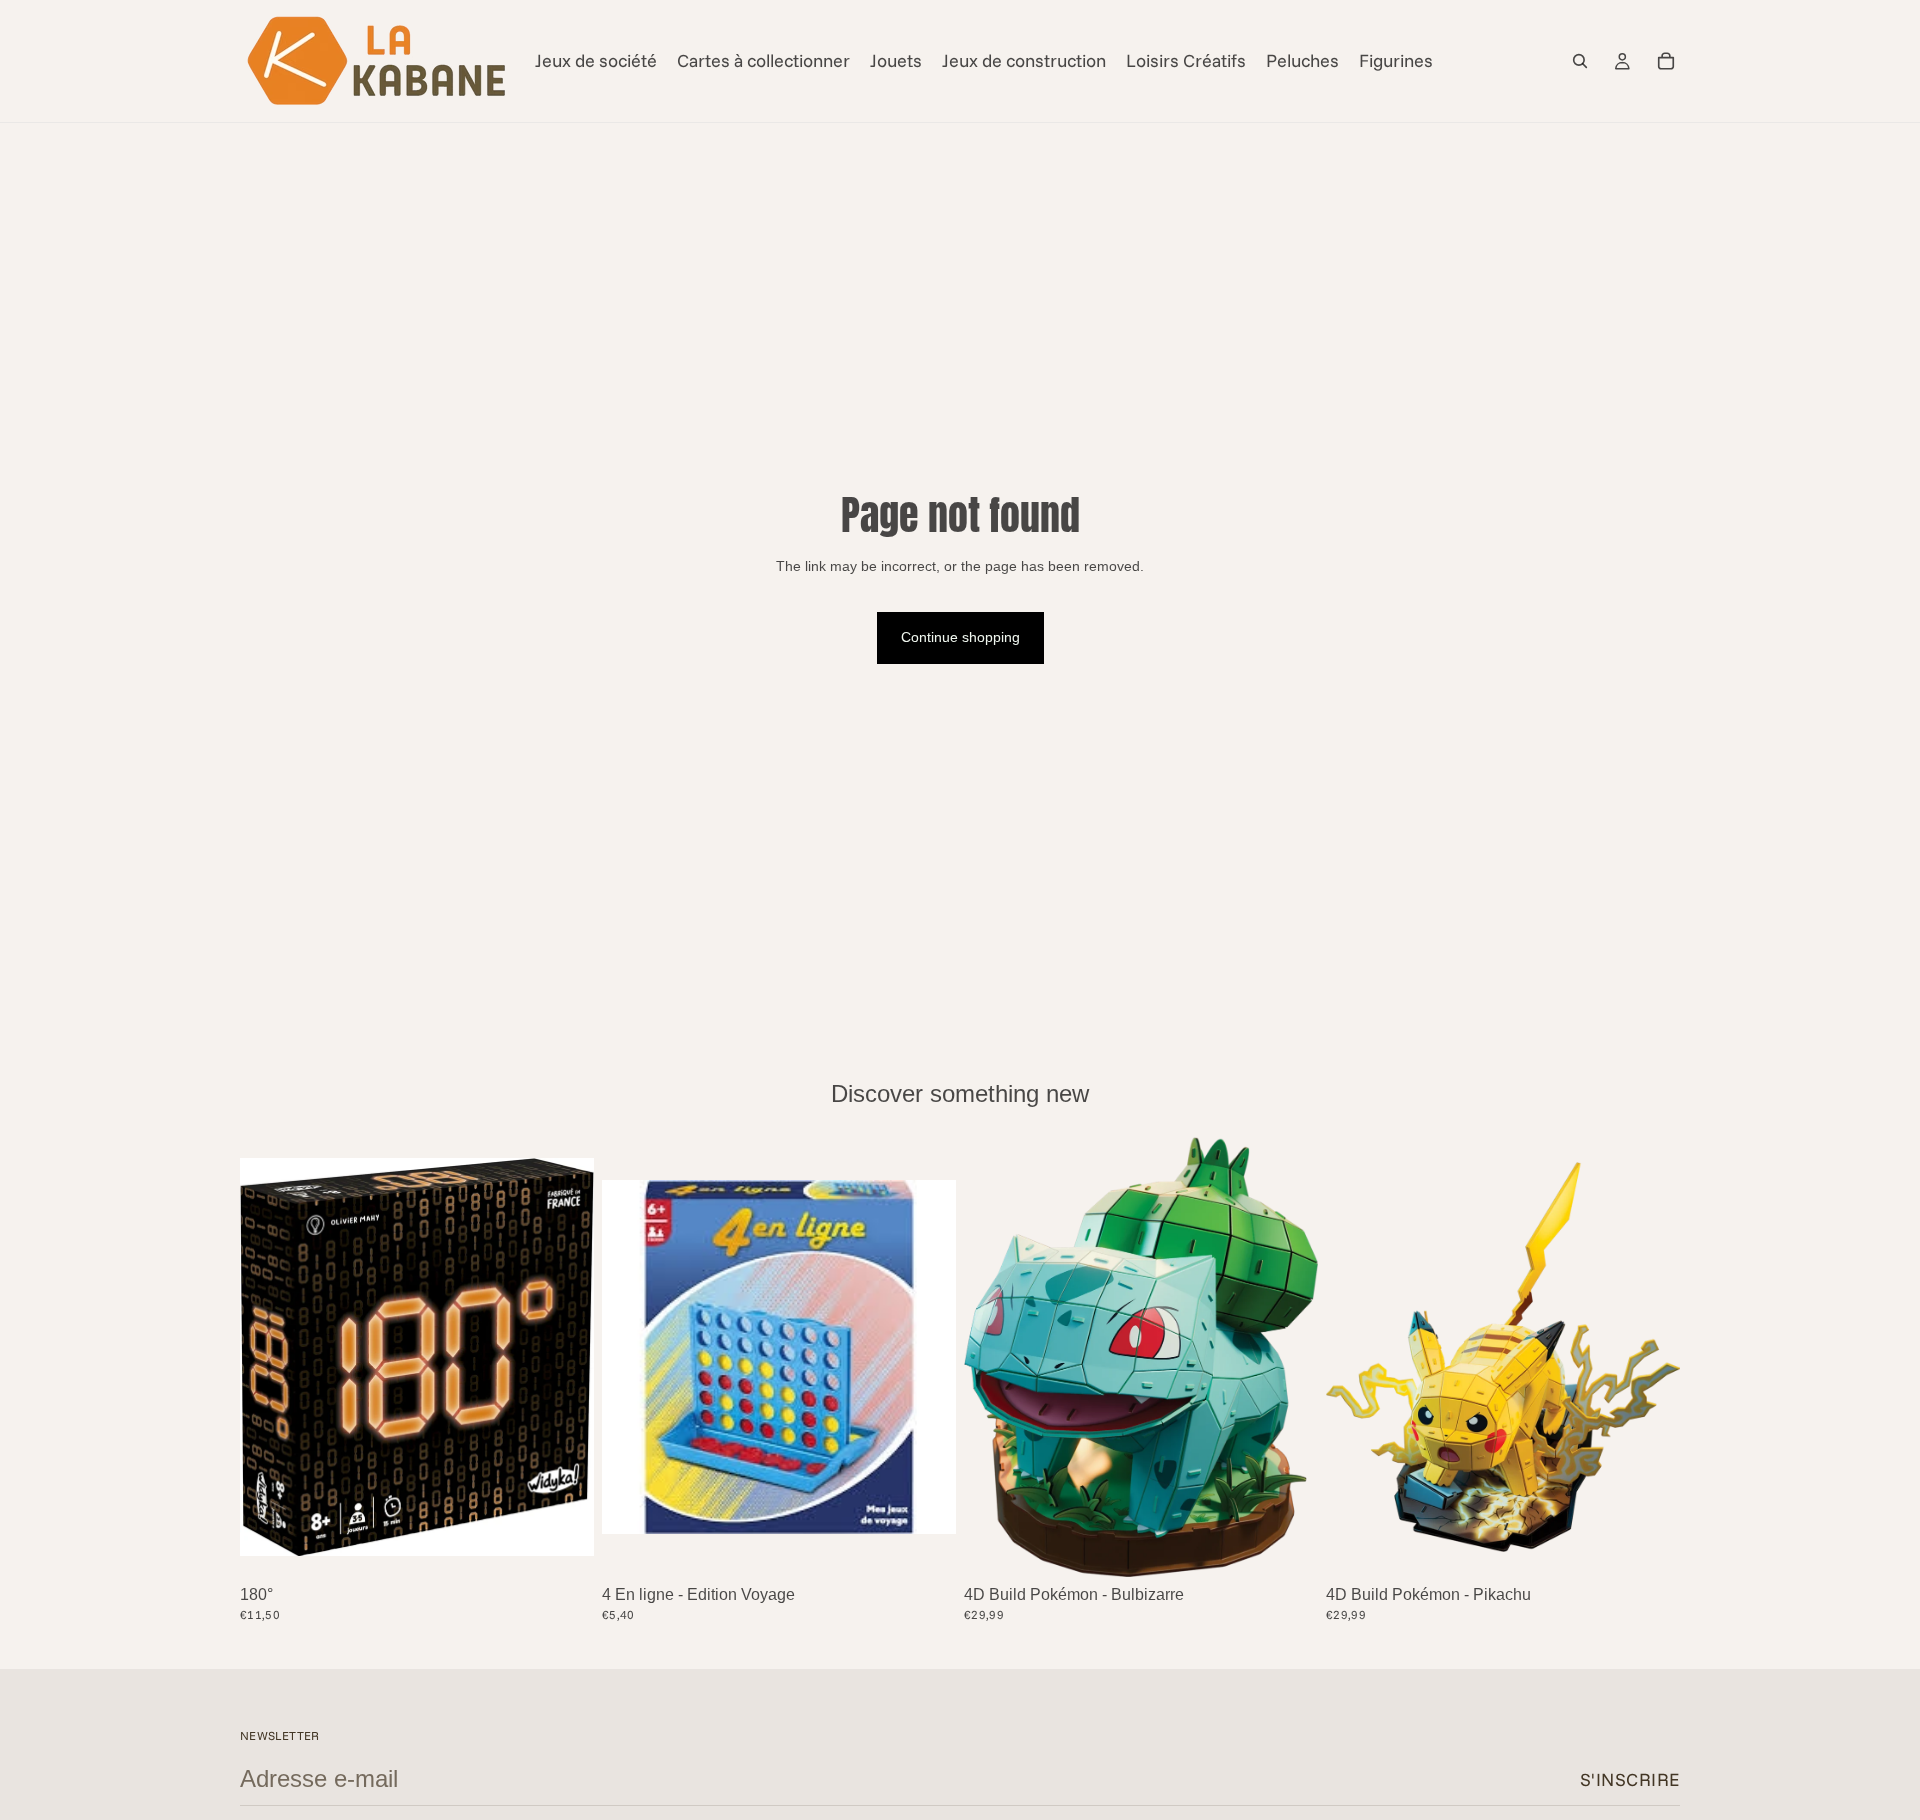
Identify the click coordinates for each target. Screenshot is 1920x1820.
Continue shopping (960, 637)
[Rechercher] (1580, 61)
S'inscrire (1630, 1779)
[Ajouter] (563, 1547)
